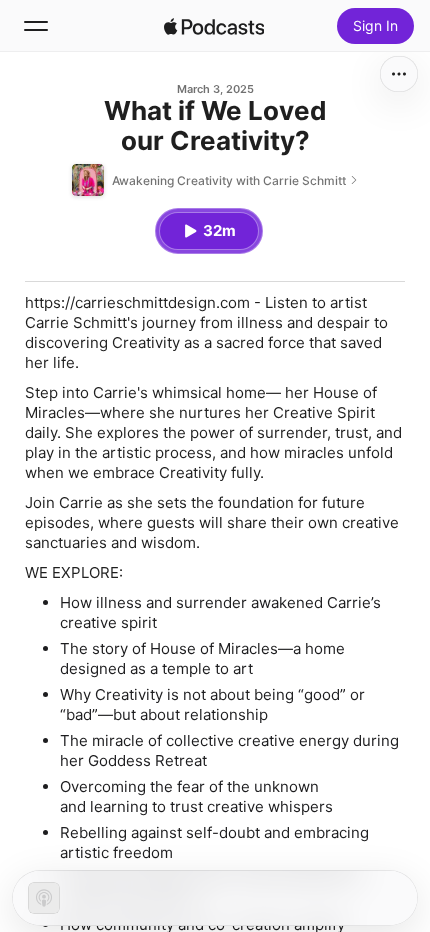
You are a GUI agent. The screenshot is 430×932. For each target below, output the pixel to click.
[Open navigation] (36, 26)
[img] (214, 26)
